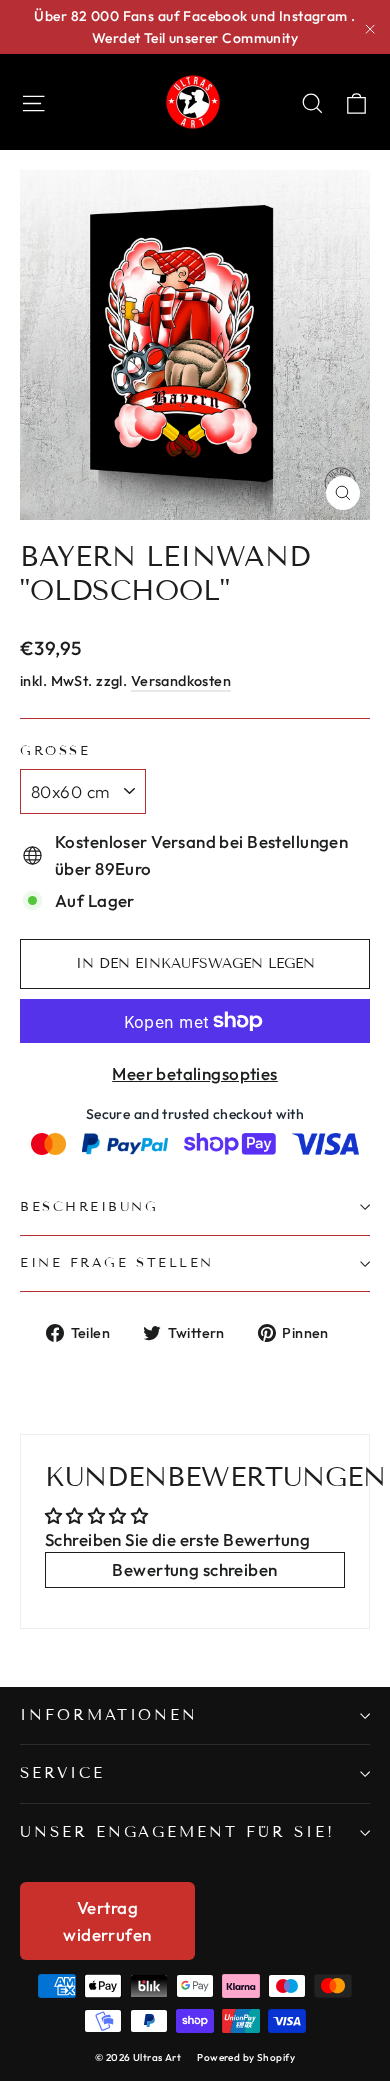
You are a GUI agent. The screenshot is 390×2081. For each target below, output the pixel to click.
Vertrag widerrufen (107, 1921)
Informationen (109, 1715)
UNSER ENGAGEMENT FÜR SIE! (177, 1832)
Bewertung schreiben (194, 1569)
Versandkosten (181, 681)
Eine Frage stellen (117, 1263)
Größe (55, 751)
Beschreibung (89, 1207)
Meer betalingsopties (195, 1073)
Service (62, 1773)
